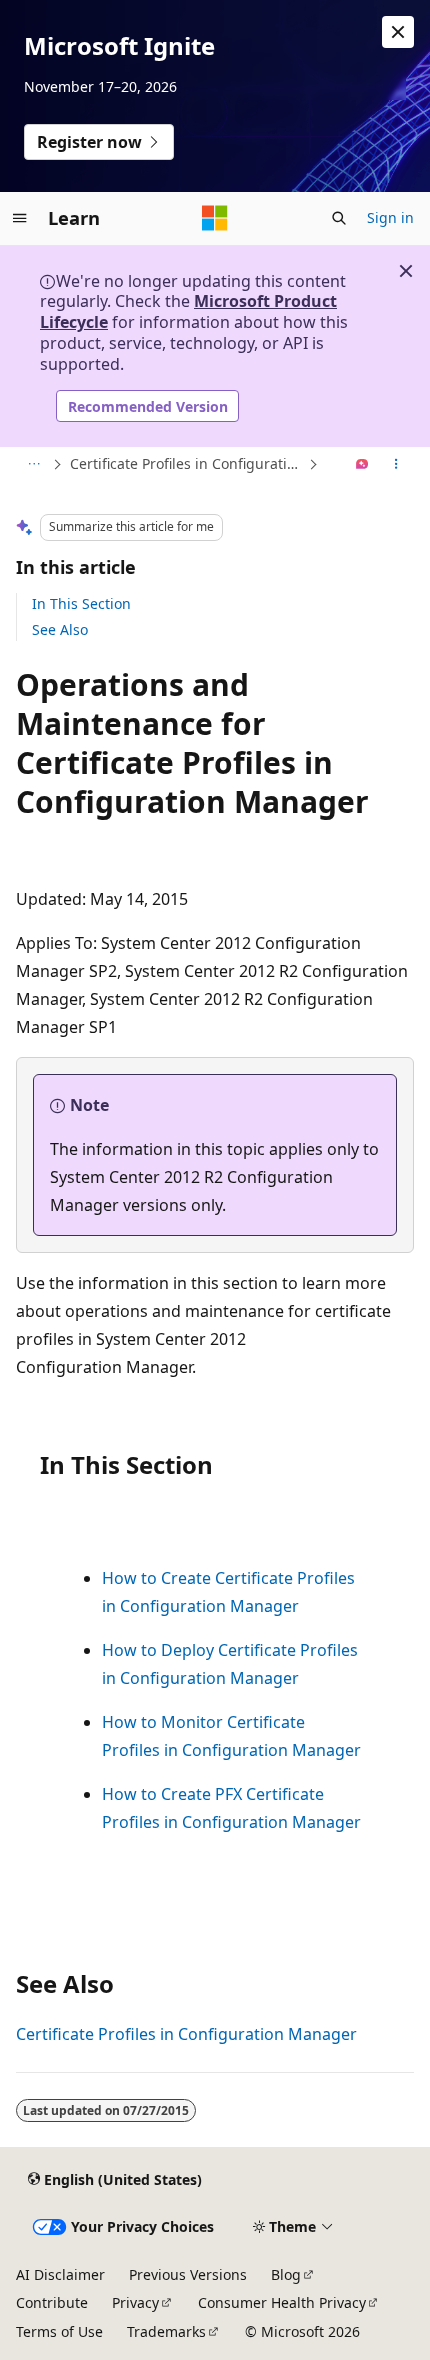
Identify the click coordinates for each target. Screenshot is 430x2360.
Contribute (52, 2302)
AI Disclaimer (60, 2274)
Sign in (390, 217)
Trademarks (166, 2331)
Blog (286, 2274)
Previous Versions (188, 2274)
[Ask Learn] (362, 465)
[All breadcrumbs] (33, 465)
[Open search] (339, 218)
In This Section (81, 603)
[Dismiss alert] (398, 32)
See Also (60, 629)
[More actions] (396, 465)
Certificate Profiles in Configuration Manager (187, 463)
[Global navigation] (20, 218)
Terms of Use (59, 2331)
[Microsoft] (215, 218)
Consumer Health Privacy (282, 2302)
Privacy (135, 2302)
